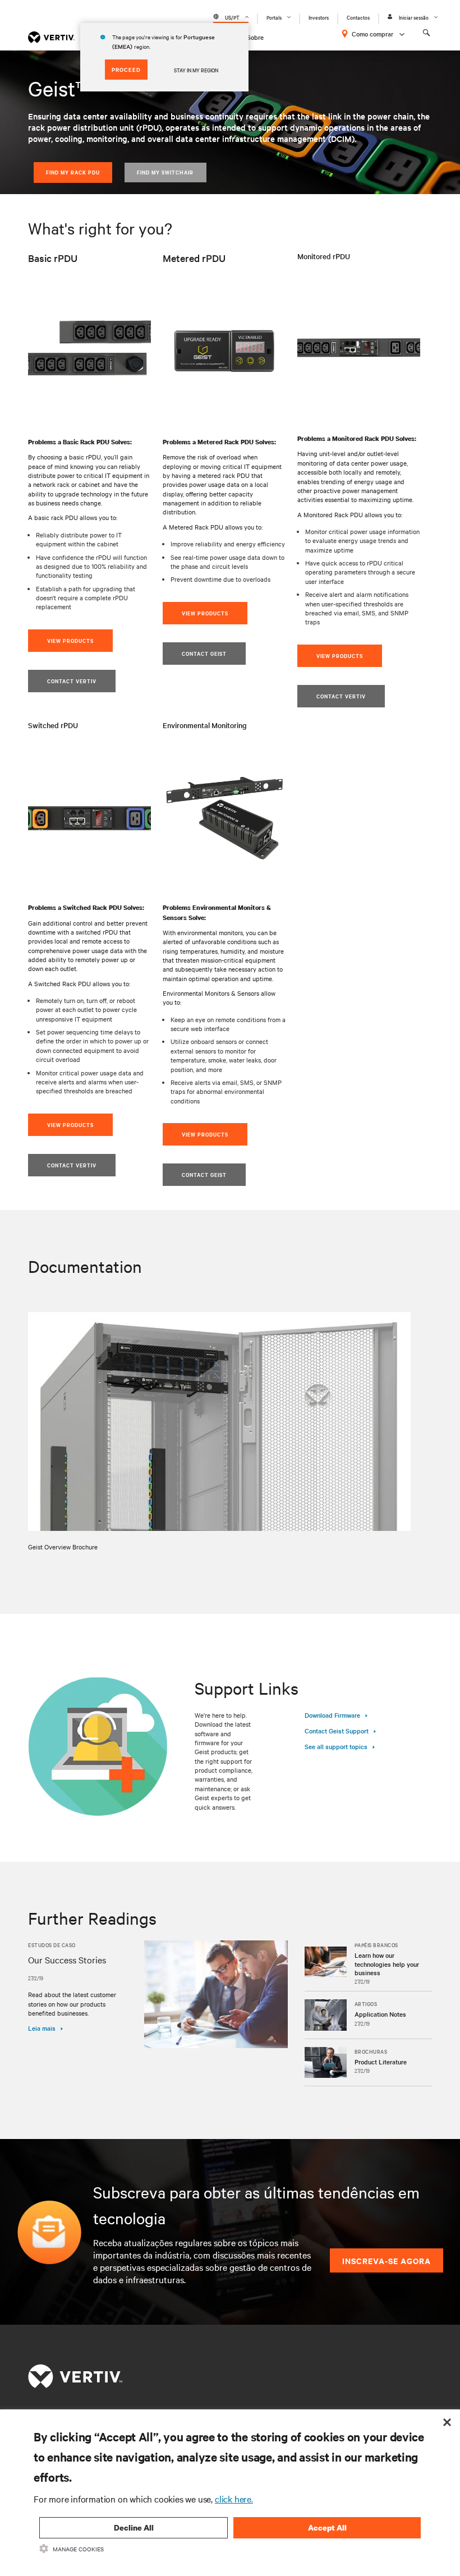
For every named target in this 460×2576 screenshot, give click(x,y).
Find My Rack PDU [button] (73, 172)
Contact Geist (204, 1174)
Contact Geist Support (337, 1731)
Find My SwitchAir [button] (165, 172)
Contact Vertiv (72, 1165)
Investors (319, 17)
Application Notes (380, 2014)
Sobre (255, 37)
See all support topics (336, 1746)
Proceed (126, 69)
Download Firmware (332, 1715)
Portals (274, 17)
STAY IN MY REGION (196, 70)
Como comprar (372, 34)
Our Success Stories (67, 1959)
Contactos (358, 17)
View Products (70, 1124)
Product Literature (381, 2062)
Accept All (327, 2527)
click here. (234, 2499)
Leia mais (42, 2028)
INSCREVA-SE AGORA (387, 2260)
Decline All (134, 2527)
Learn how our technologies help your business (387, 1964)
